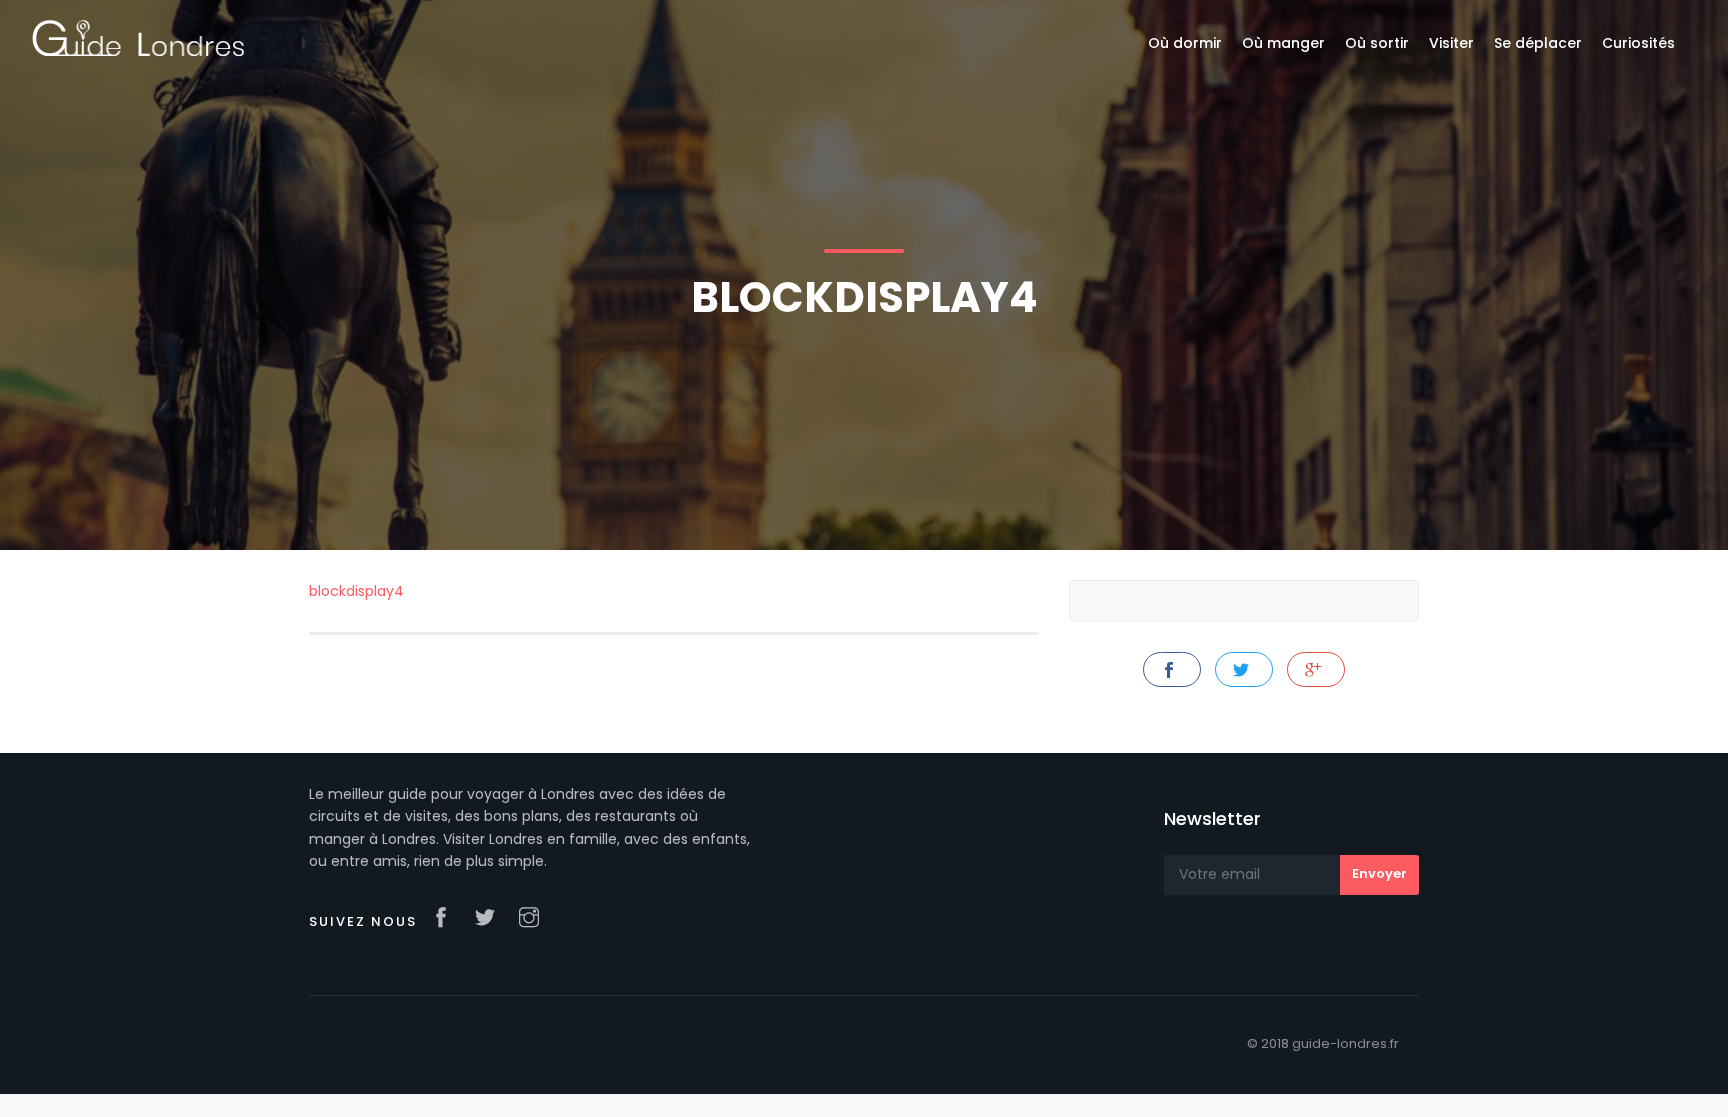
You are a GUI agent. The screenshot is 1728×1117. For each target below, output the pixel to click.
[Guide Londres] (138, 37)
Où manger (1283, 43)
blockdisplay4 (356, 591)
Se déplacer (1538, 43)
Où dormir (1185, 43)
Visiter (1451, 43)
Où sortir (1377, 43)
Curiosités (1638, 43)
